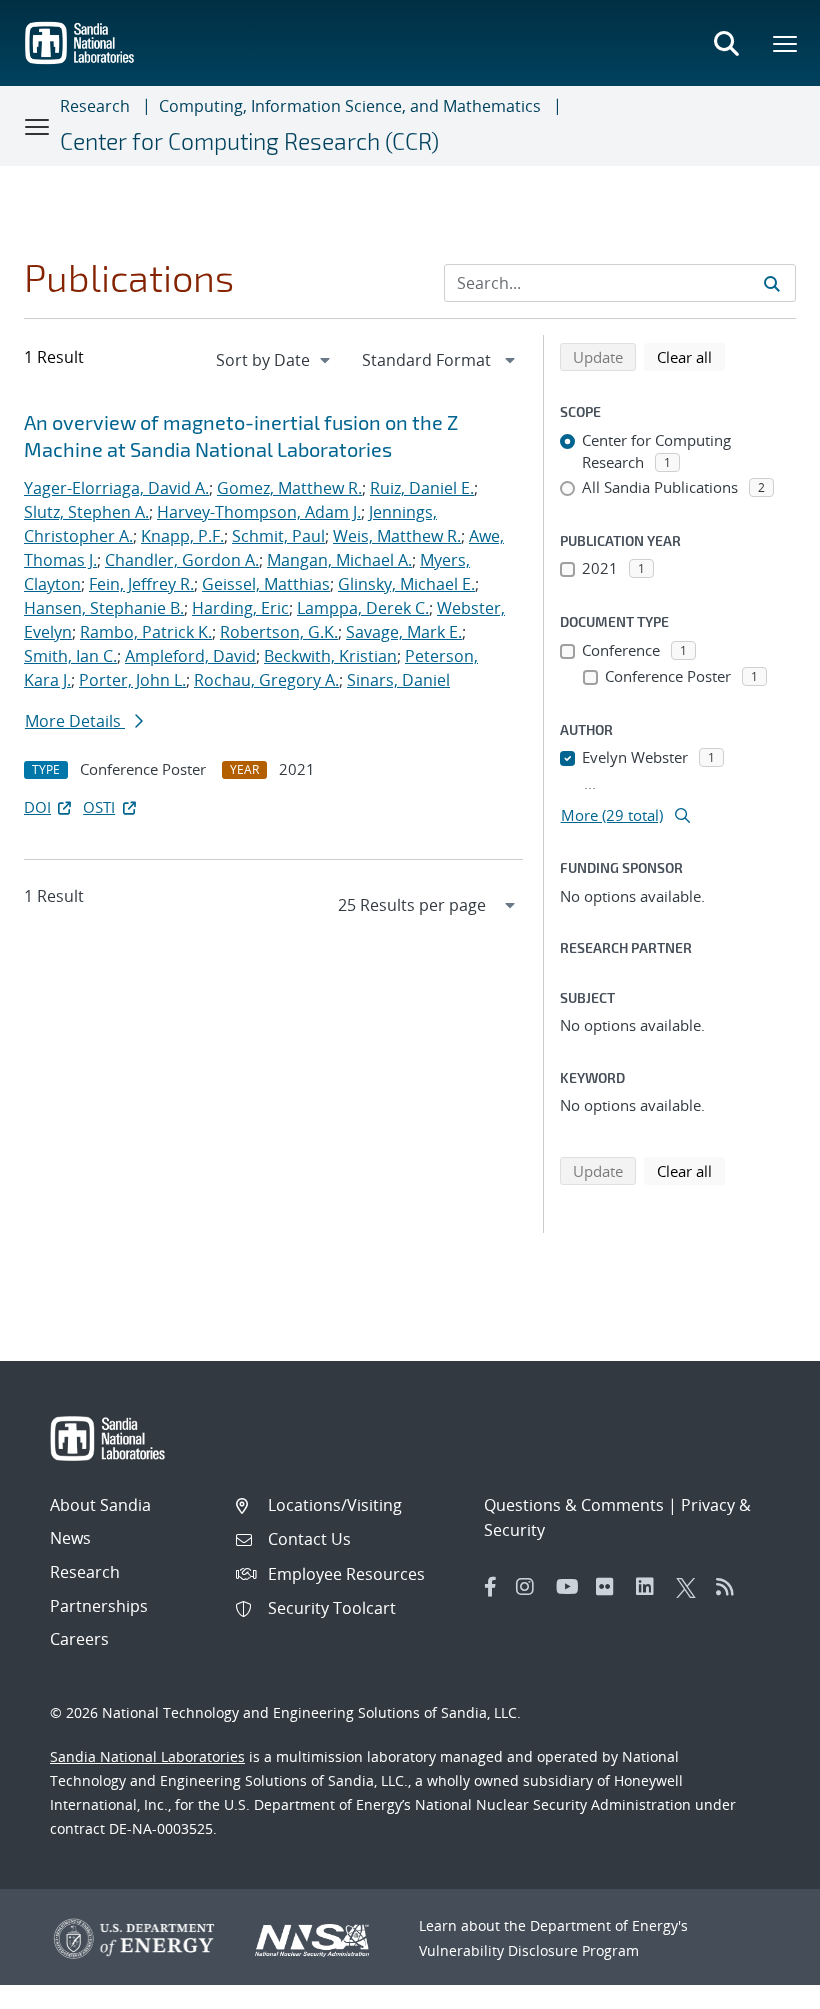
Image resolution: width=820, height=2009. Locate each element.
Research (95, 106)
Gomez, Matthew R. (289, 488)
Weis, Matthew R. (397, 536)
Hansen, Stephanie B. (104, 608)
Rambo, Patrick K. (146, 632)
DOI (37, 807)
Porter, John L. (132, 680)
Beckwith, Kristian (330, 656)
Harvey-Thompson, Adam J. (259, 512)
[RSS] (731, 1587)
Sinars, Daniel (398, 680)
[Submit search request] (772, 283)
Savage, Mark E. (404, 632)
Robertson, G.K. (279, 632)
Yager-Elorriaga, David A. (116, 488)
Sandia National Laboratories (147, 1756)
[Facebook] (491, 1587)
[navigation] (275, 360)
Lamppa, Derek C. (363, 608)
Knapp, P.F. (182, 536)
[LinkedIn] (651, 1587)
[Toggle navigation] (38, 126)
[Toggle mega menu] (786, 43)
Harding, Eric (240, 608)
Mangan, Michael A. (339, 560)
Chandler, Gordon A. (182, 560)
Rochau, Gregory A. (266, 680)
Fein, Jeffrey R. (141, 584)
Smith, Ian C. (70, 656)
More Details (75, 721)
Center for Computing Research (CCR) (249, 141)
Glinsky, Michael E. (406, 584)
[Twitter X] (691, 1587)
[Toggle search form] (726, 43)
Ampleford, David (190, 656)
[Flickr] (611, 1587)
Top (760, 1986)
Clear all (691, 356)
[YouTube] (571, 1587)
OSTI (99, 807)
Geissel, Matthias (266, 584)
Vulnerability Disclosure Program (529, 1950)
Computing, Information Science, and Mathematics (350, 106)
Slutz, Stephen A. (86, 512)
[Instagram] (531, 1587)
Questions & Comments (574, 1505)
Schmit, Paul (278, 536)
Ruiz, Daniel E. (422, 488)
